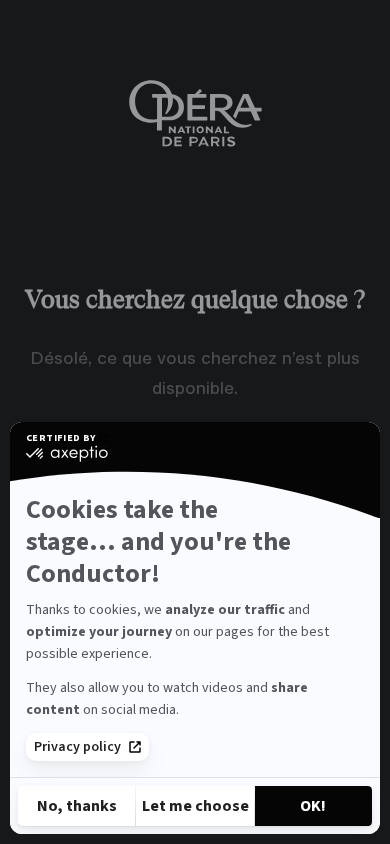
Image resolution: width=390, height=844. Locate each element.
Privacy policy (77, 747)
